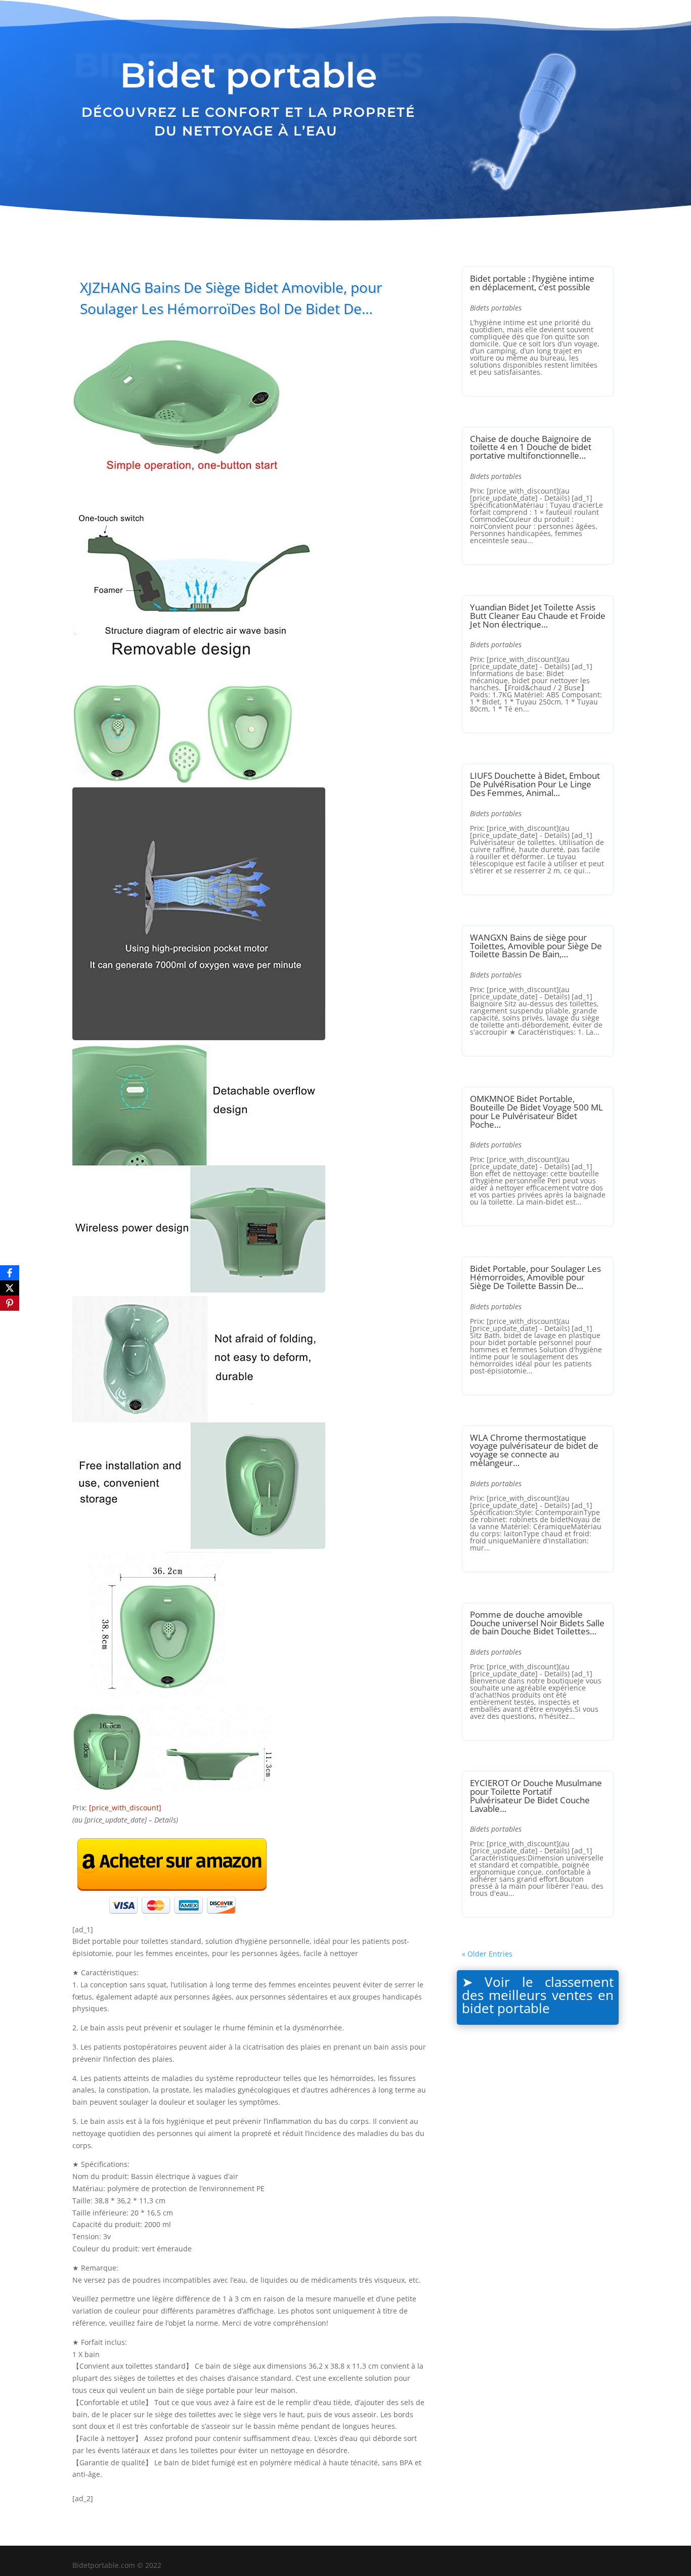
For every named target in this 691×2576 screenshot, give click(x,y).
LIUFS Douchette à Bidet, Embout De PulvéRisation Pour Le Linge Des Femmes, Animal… (535, 784)
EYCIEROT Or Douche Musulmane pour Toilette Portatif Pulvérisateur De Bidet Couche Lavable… (536, 1795)
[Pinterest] (10, 1303)
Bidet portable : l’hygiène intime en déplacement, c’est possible (532, 283)
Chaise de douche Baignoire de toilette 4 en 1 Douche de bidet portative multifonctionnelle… (531, 447)
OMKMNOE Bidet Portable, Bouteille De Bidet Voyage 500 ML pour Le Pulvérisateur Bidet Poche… (536, 1111)
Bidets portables (496, 308)
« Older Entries (487, 1954)
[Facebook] (10, 1273)
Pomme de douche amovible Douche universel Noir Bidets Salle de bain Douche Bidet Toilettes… (537, 1623)
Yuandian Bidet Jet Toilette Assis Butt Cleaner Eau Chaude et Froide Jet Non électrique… (538, 616)
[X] (10, 1288)
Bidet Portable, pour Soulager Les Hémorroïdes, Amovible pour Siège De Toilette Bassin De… (535, 1277)
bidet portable (506, 2008)
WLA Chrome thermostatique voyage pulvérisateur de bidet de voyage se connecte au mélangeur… (534, 1450)
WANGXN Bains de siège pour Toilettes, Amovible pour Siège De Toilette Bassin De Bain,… (536, 946)
